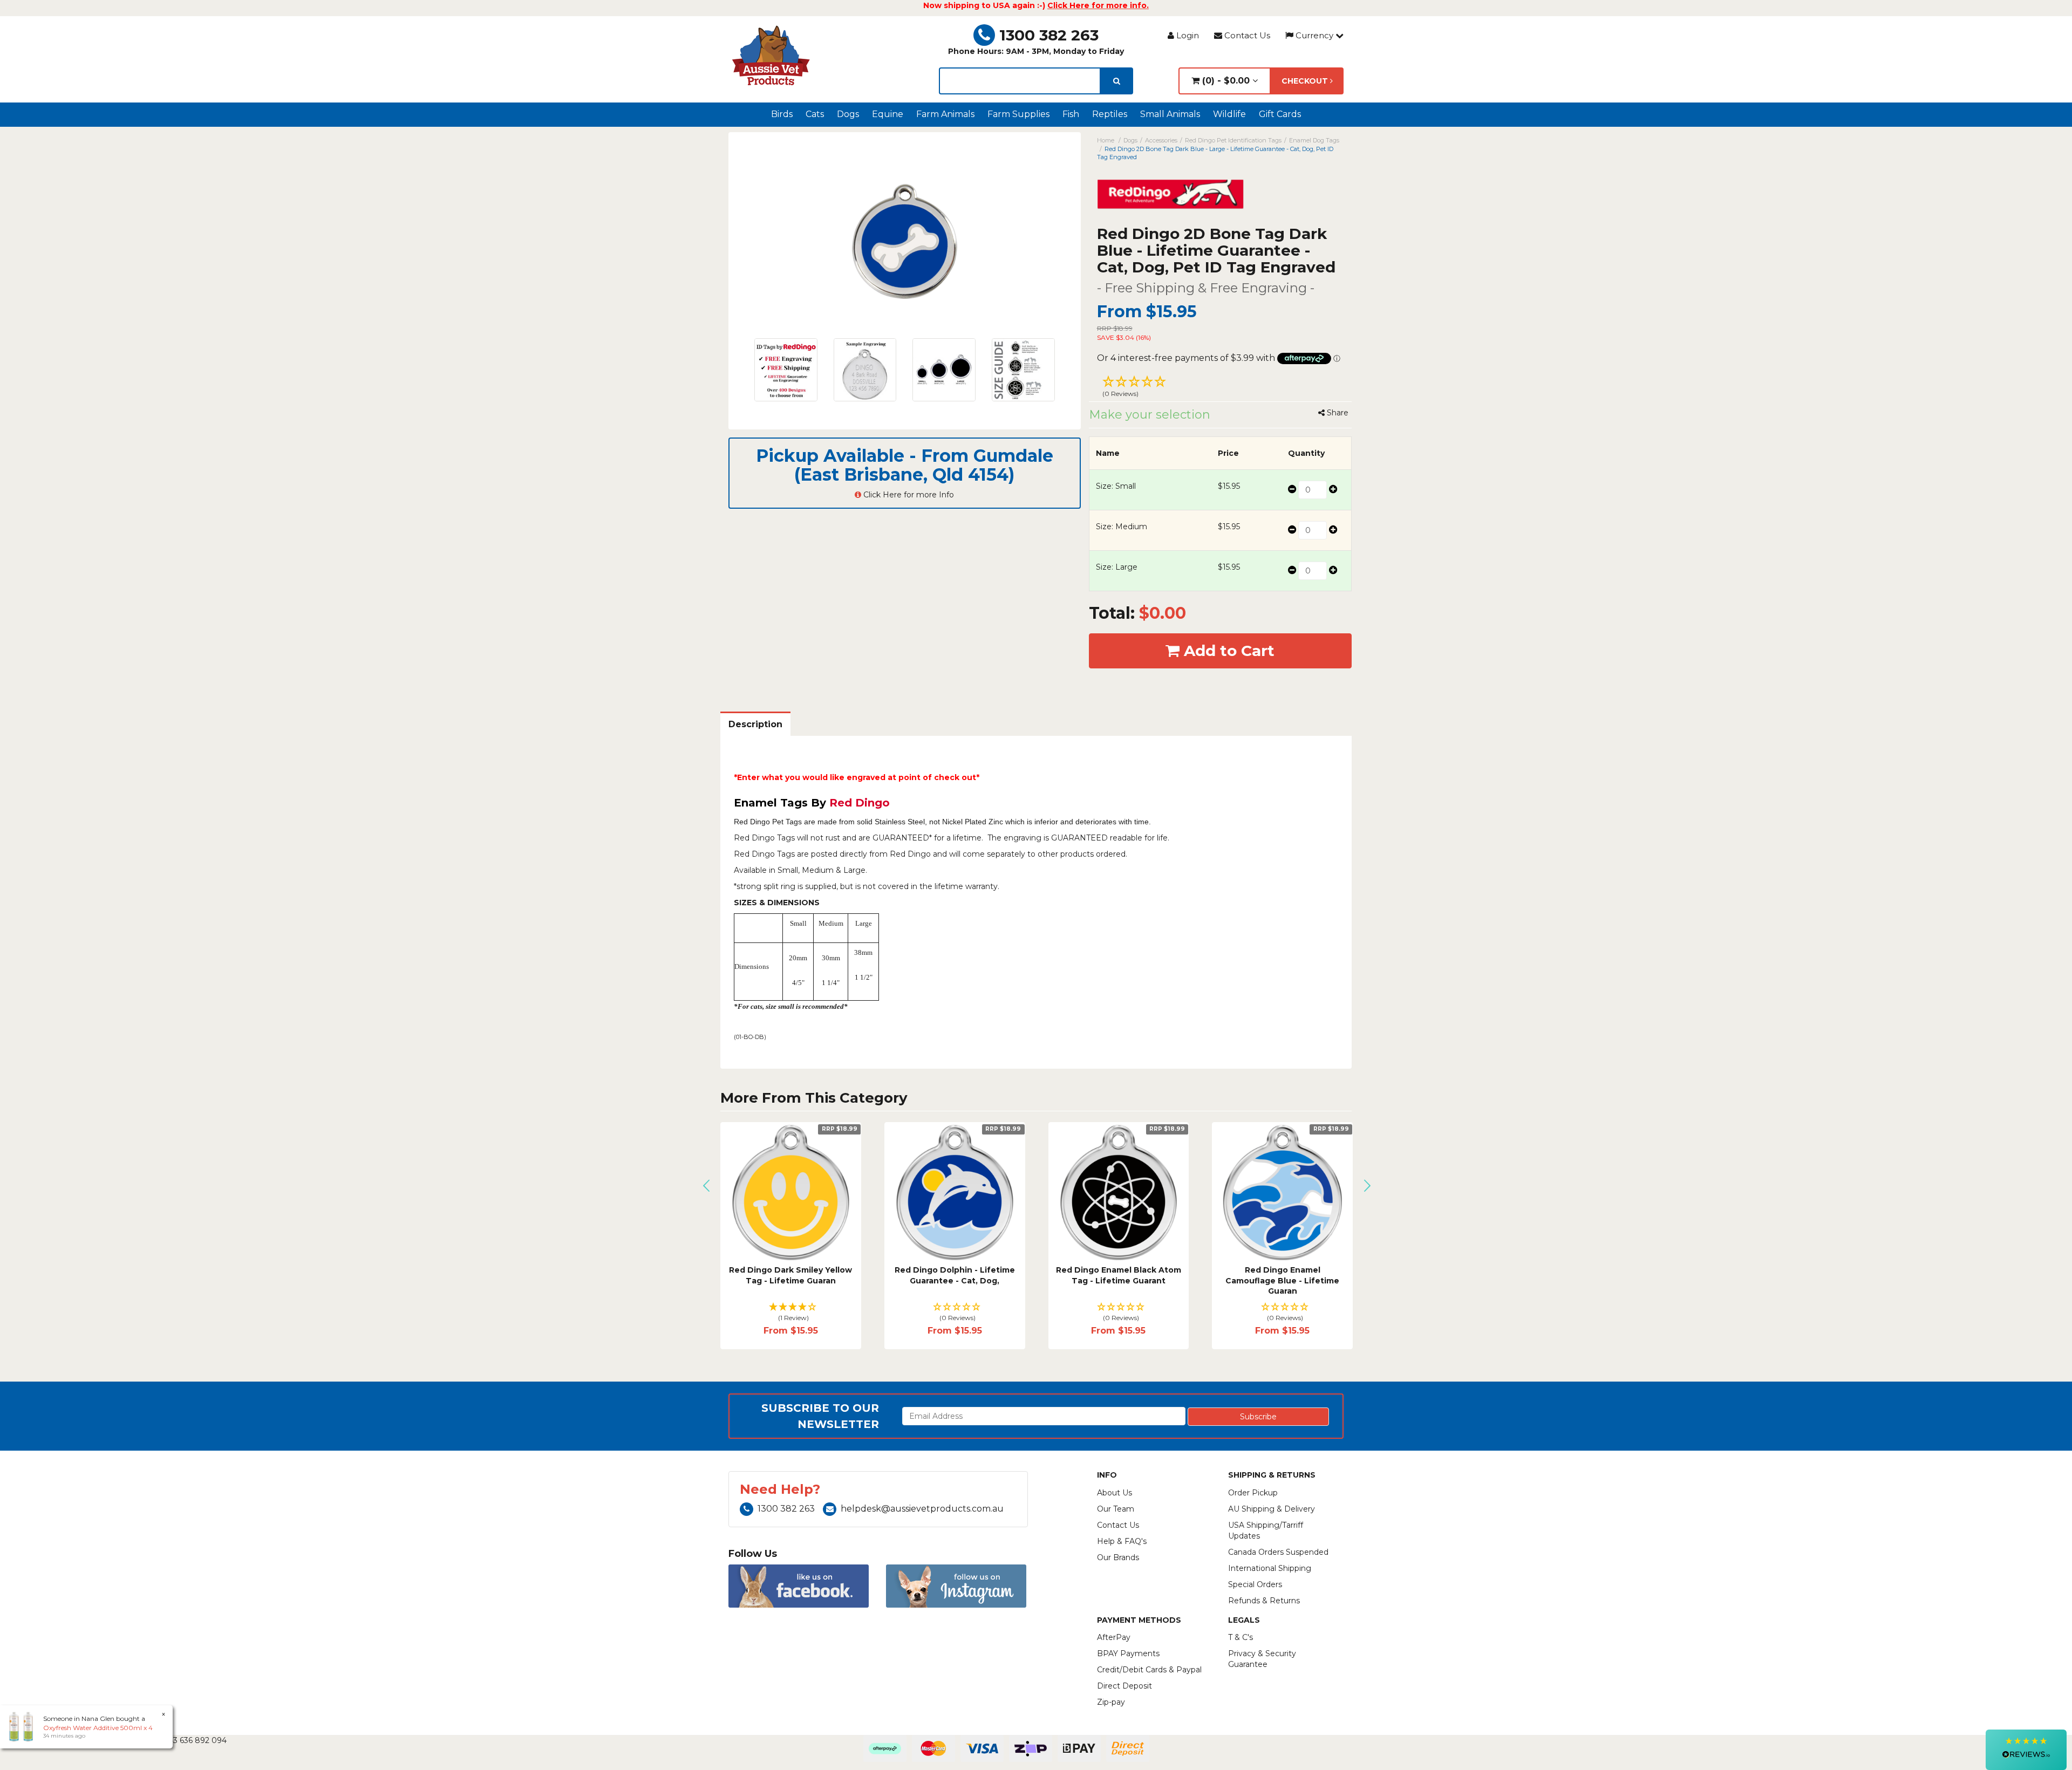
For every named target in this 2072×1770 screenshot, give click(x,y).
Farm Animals (945, 114)
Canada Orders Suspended (1278, 1552)
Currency (1314, 35)
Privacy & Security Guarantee (1262, 1659)
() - (1225, 81)
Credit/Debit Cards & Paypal (1149, 1670)
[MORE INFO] (791, 1192)
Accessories (1161, 140)
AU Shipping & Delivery (1272, 1509)
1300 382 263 (1049, 35)
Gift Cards (1280, 114)
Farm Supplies (1018, 114)
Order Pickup (1253, 1493)
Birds (782, 114)
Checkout (1306, 81)
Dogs (848, 114)
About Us (1115, 1493)
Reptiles (1110, 114)
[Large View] (786, 370)
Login (1187, 35)
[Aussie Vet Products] (772, 56)
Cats (815, 114)
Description (755, 724)
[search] (1117, 81)
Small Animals (1170, 114)
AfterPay (1114, 1637)
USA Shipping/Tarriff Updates (1266, 1530)
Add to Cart (1227, 651)
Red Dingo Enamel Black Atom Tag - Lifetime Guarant (1119, 1275)
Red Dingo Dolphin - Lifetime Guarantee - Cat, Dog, (955, 1275)
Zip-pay (1111, 1702)
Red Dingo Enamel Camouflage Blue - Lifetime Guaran (1282, 1280)
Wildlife (1229, 114)
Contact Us (1246, 35)
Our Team (1116, 1509)
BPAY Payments (1128, 1653)
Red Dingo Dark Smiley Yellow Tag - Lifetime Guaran (790, 1275)
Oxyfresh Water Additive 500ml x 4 (98, 1728)
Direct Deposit (1124, 1686)
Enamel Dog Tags (1314, 140)
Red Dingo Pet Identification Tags (1233, 140)
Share (1337, 413)
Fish (1071, 114)
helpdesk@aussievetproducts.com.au (922, 1509)
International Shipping (1270, 1568)
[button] (1221, 388)
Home (1106, 140)
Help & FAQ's (1122, 1541)
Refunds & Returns (1264, 1601)
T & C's (1241, 1637)
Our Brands (1118, 1557)
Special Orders (1255, 1584)
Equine (888, 114)
